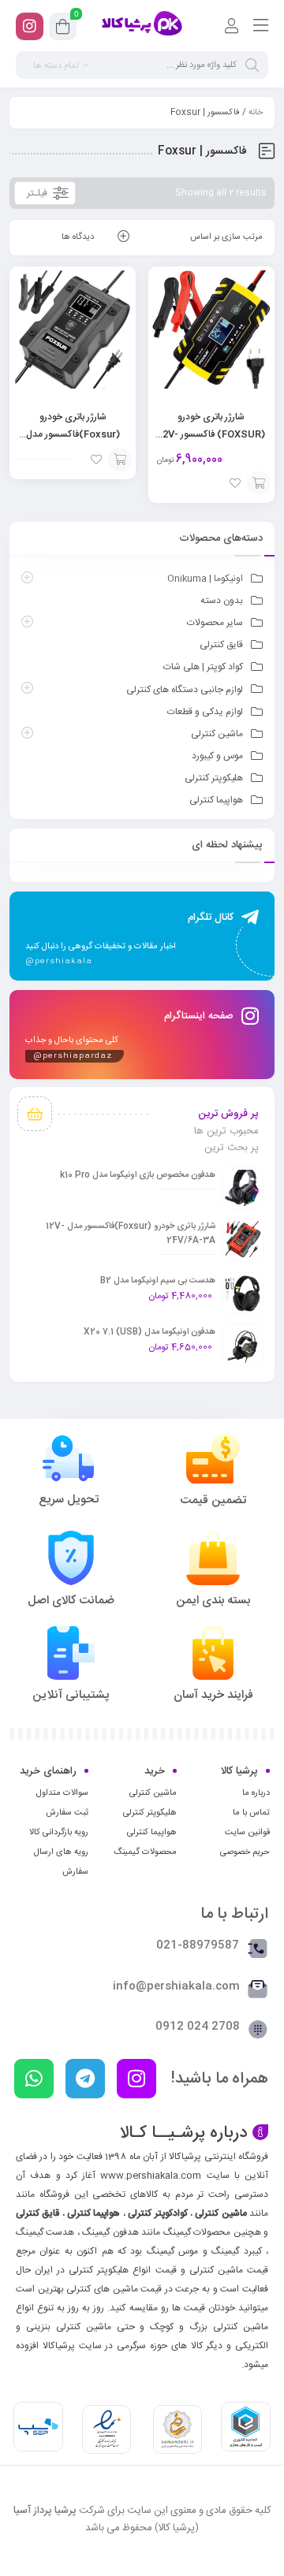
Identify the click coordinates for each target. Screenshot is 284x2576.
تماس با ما (251, 1813)
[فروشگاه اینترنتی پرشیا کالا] (142, 26)
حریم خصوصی (245, 1852)
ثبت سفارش (67, 1813)
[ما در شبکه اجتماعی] (30, 26)
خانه (256, 113)
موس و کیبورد (217, 756)
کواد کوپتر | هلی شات (203, 667)
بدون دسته (222, 601)
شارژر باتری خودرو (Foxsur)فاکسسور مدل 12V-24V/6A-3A (73, 434)
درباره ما (256, 1793)
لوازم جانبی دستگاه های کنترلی (185, 690)
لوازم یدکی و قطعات (205, 712)
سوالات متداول (62, 1793)
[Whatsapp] (34, 2079)
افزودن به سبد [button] (259, 483)
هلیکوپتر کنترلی (214, 778)
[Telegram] (85, 2079)
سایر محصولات (215, 623)
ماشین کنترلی (217, 734)
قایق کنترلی (221, 645)
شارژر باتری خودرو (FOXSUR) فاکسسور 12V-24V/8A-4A (211, 434)
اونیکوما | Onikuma (205, 579)
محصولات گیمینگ (145, 1852)
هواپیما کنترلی (216, 800)
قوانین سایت (247, 1833)
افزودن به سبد (120, 460)
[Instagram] (136, 2079)
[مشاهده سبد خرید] (63, 29)
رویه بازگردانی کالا (59, 1833)
